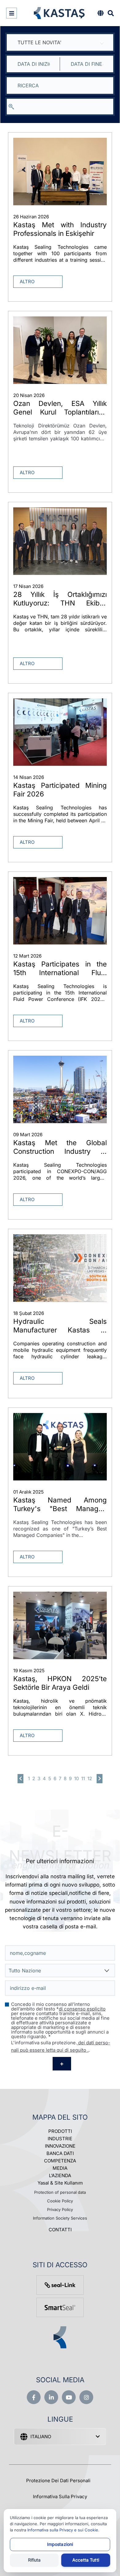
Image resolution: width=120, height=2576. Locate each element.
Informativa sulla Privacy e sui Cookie (63, 2530)
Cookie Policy (60, 2201)
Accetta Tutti (86, 2560)
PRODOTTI (60, 2131)
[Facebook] (34, 2397)
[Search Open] (111, 13)
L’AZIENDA (60, 2175)
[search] (60, 107)
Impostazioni (60, 2544)
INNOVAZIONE (60, 2146)
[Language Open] (100, 13)
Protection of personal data (60, 2192)
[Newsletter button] (62, 2064)
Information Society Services (60, 2218)
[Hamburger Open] (12, 13)
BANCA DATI (60, 2153)
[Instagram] (86, 2397)
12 (90, 1778)
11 (83, 1778)
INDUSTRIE (60, 2139)
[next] (100, 1779)
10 (76, 1778)
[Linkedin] (51, 2397)
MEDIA (60, 2168)
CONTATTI (60, 2230)
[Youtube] (69, 2397)
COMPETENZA (60, 2161)
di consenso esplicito (82, 2009)
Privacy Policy (60, 2209)
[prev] (20, 1779)
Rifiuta (34, 2560)
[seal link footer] (60, 2285)
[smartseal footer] (60, 2307)
